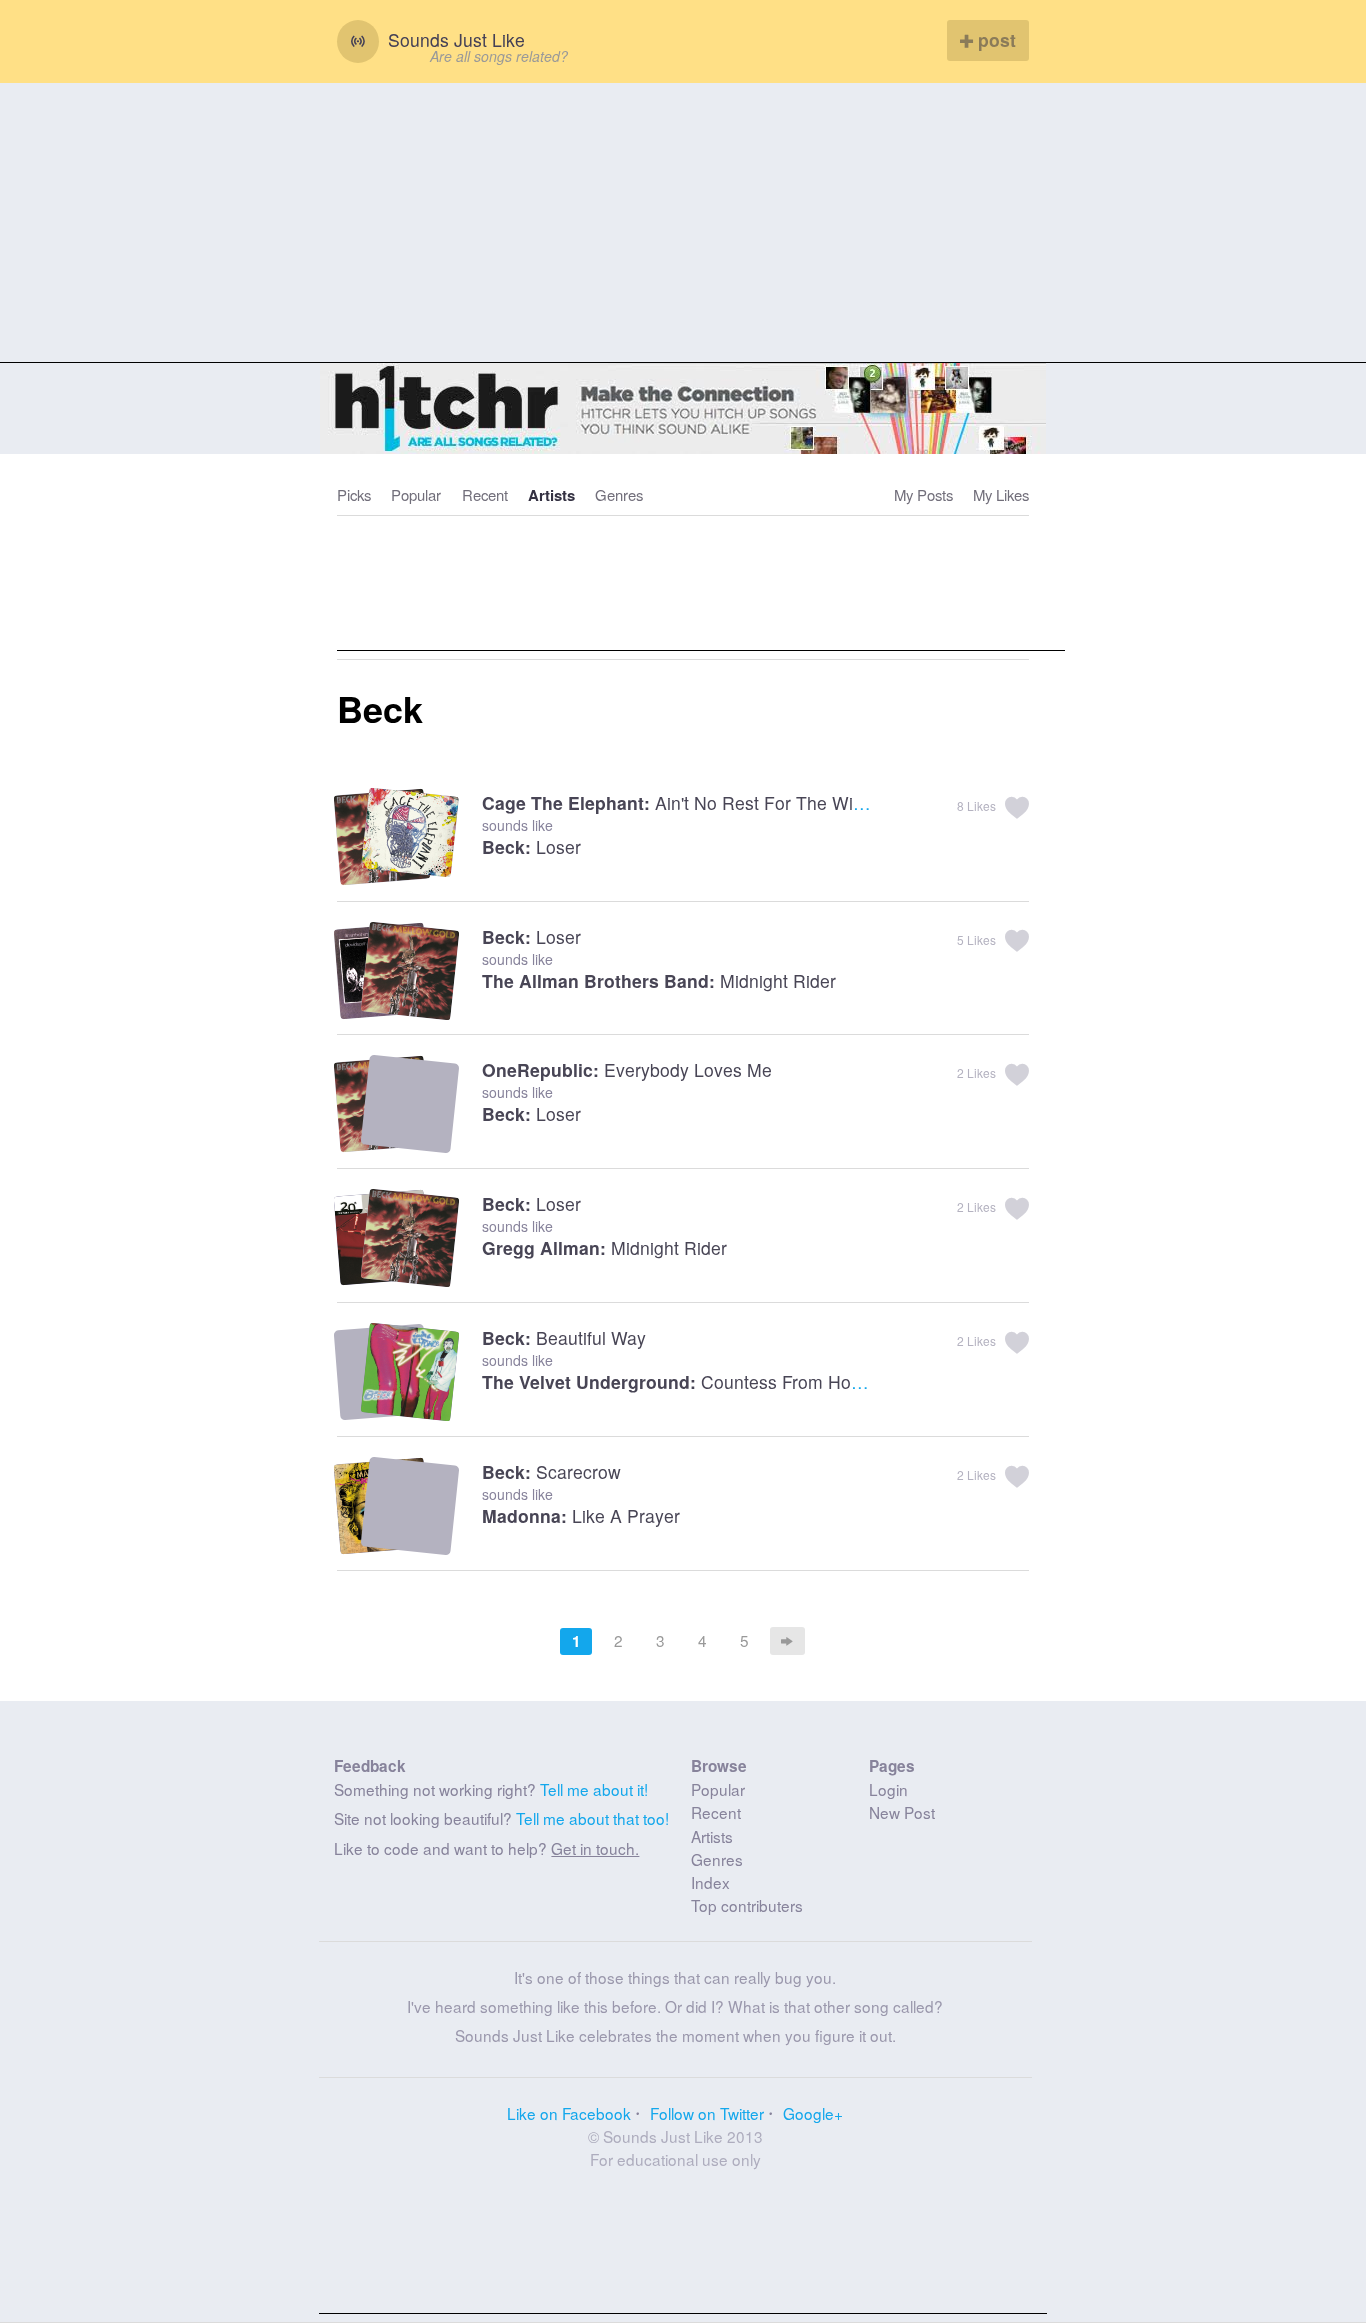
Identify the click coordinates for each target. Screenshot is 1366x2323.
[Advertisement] (683, 223)
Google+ (813, 2113)
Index (710, 1882)
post (994, 39)
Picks (354, 494)
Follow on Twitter (707, 2113)
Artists (551, 495)
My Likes (1001, 494)
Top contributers (747, 1905)
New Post (902, 1812)
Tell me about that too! (592, 1818)
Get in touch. (595, 1848)
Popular (416, 494)
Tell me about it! (594, 1789)
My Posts (923, 494)
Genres (619, 494)
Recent (485, 494)
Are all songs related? (499, 56)
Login (888, 1789)
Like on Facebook (569, 2113)
